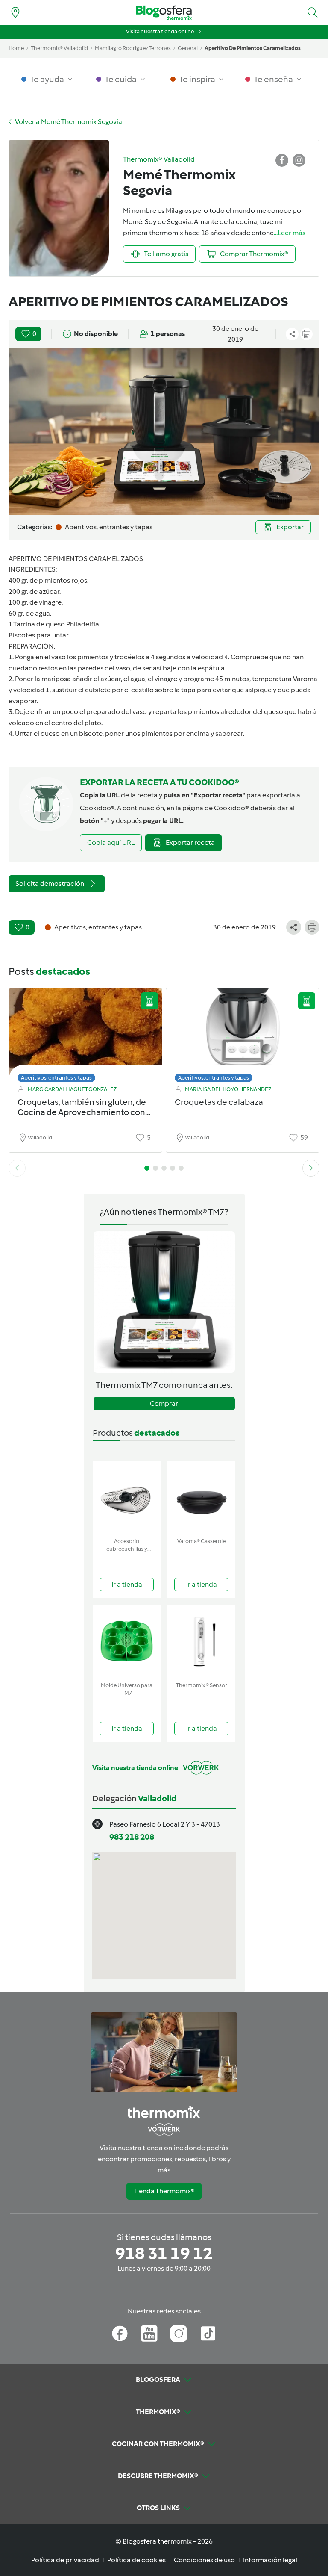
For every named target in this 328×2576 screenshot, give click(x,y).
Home (16, 48)
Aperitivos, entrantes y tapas (56, 1078)
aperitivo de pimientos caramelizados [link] (253, 48)
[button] (313, 12)
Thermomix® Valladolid (59, 48)
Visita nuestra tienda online (160, 31)
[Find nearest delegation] (15, 12)
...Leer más (290, 233)
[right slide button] (311, 1168)
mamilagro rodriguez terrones (133, 48)
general (188, 48)
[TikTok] (208, 2334)
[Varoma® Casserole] (201, 1498)
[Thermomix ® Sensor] (201, 1642)
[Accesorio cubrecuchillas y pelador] (127, 1498)
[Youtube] (149, 2334)
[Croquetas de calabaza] (243, 1033)
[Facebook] (120, 2334)
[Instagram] (179, 2334)
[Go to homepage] (164, 13)
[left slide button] (17, 1168)
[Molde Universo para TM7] (127, 1642)
